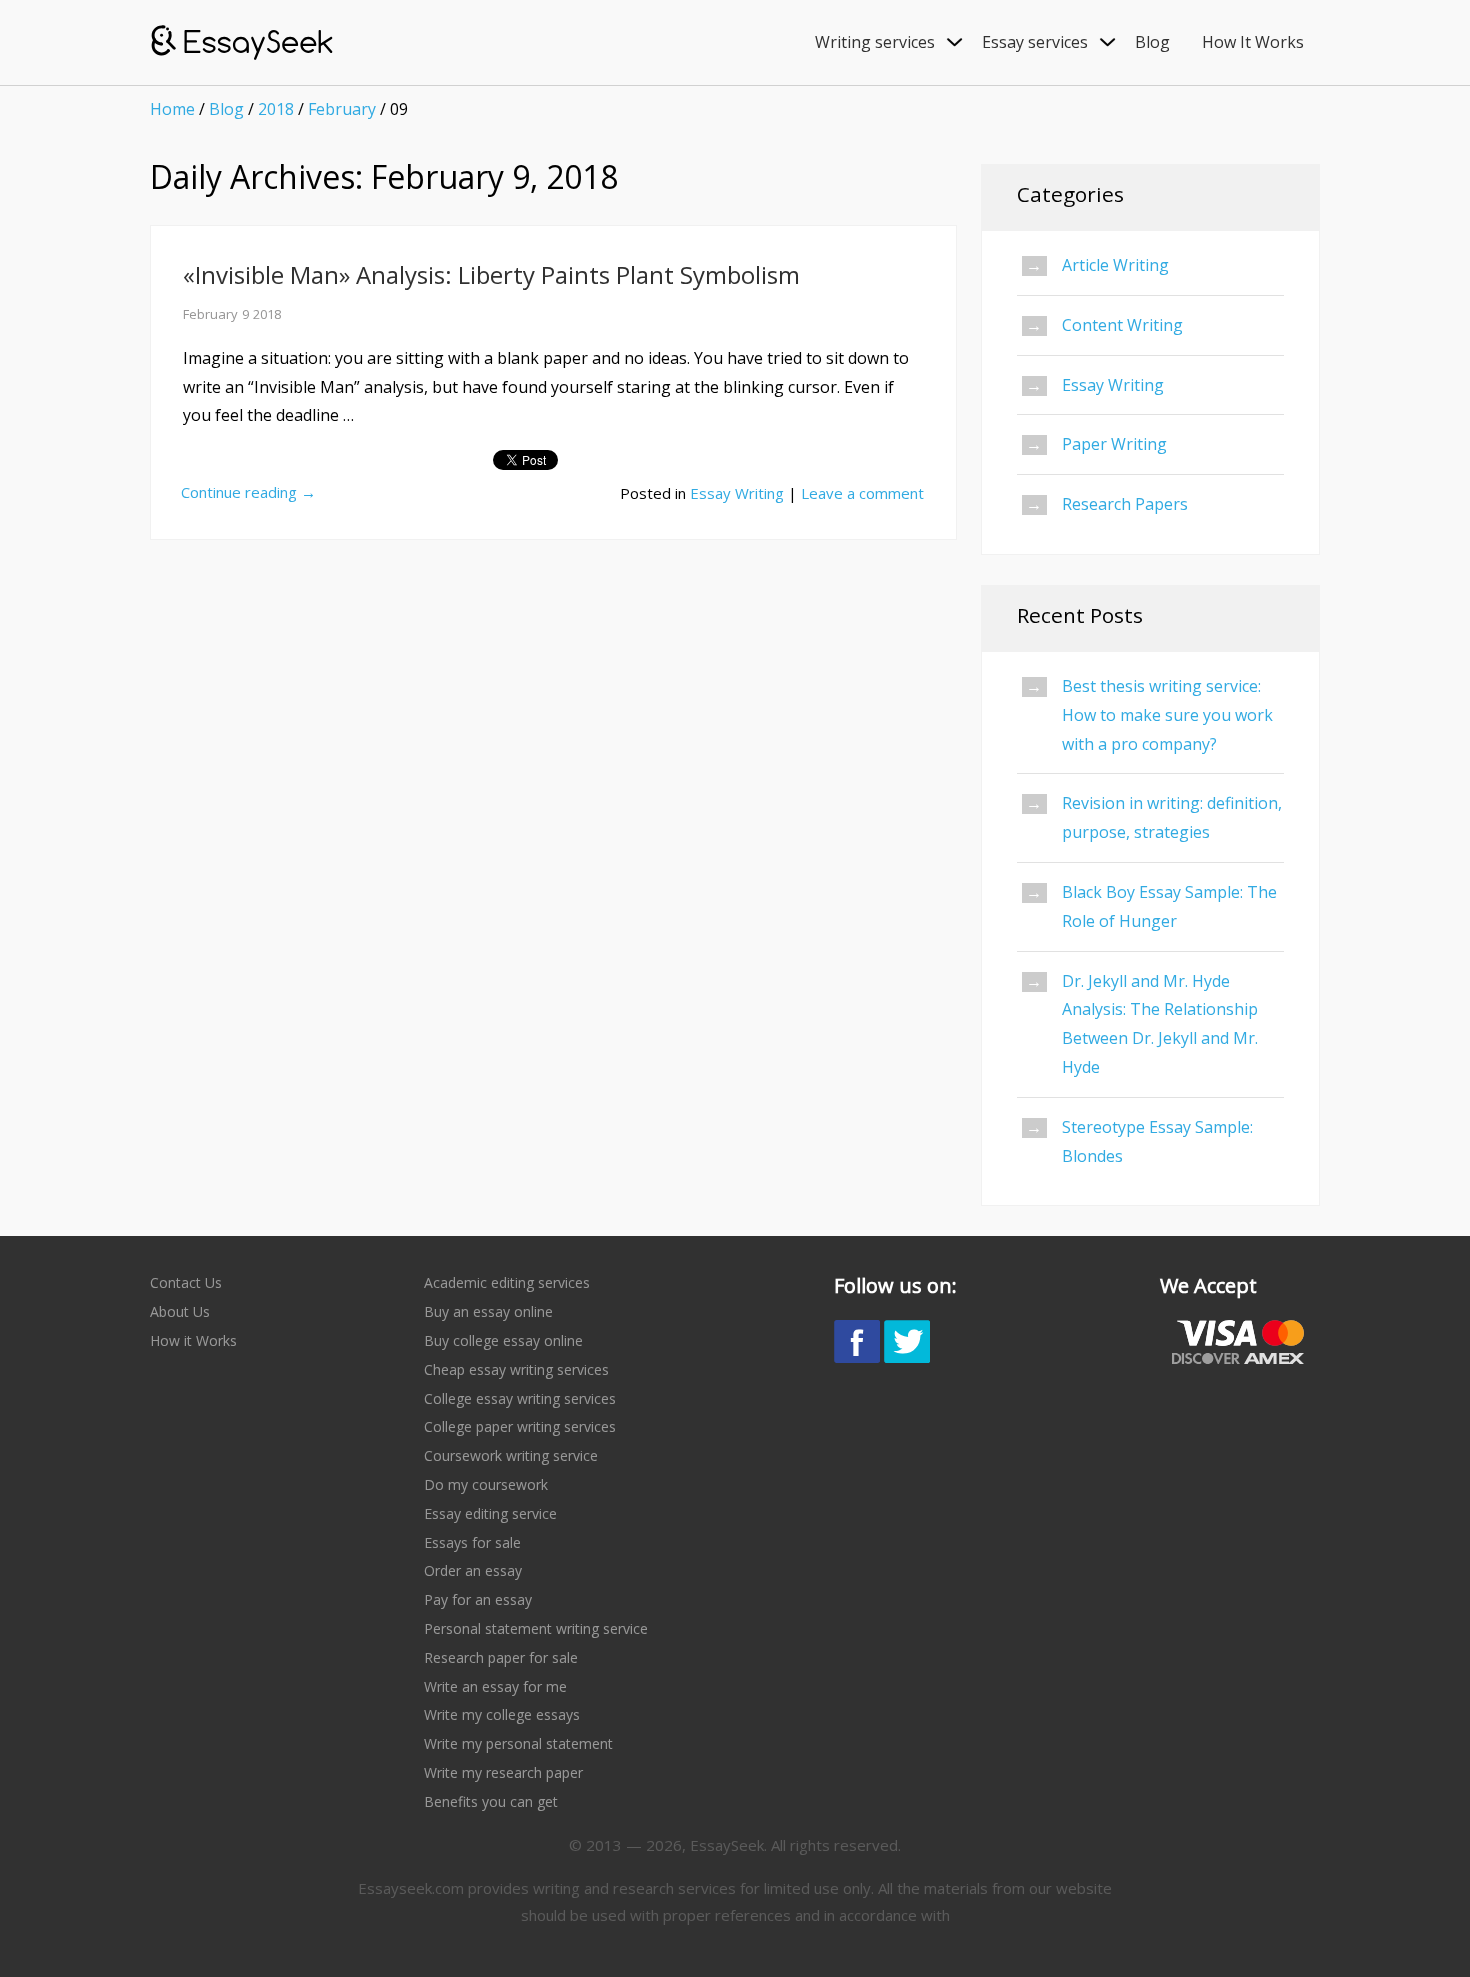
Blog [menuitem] (1152, 42)
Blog (226, 109)
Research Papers (1125, 504)
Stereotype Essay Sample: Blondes (1157, 1141)
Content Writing (1122, 325)
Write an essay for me (495, 1686)
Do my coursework (486, 1484)
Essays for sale (472, 1542)
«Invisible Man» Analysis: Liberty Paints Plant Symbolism (491, 274)
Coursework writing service (511, 1455)
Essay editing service (490, 1513)
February (342, 109)
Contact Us (186, 1282)
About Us (180, 1311)
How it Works (193, 1340)
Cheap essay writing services (516, 1369)
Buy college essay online (503, 1340)
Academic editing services (507, 1282)
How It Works (1253, 42)
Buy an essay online (488, 1311)
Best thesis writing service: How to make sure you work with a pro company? (1167, 715)
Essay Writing (737, 493)
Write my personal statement (518, 1743)
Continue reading (248, 492)
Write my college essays (502, 1714)
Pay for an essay (478, 1599)
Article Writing (1115, 265)
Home (172, 109)
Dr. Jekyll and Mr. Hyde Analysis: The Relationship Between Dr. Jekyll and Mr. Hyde (1160, 1024)
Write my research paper (503, 1772)
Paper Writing (1114, 444)
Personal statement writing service (536, 1628)
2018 (276, 109)
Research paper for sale (501, 1657)
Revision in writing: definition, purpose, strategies (1172, 817)
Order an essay (473, 1570)
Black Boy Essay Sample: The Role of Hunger (1169, 906)
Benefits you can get (491, 1801)
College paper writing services (520, 1426)
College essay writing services (520, 1398)
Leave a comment (862, 493)
